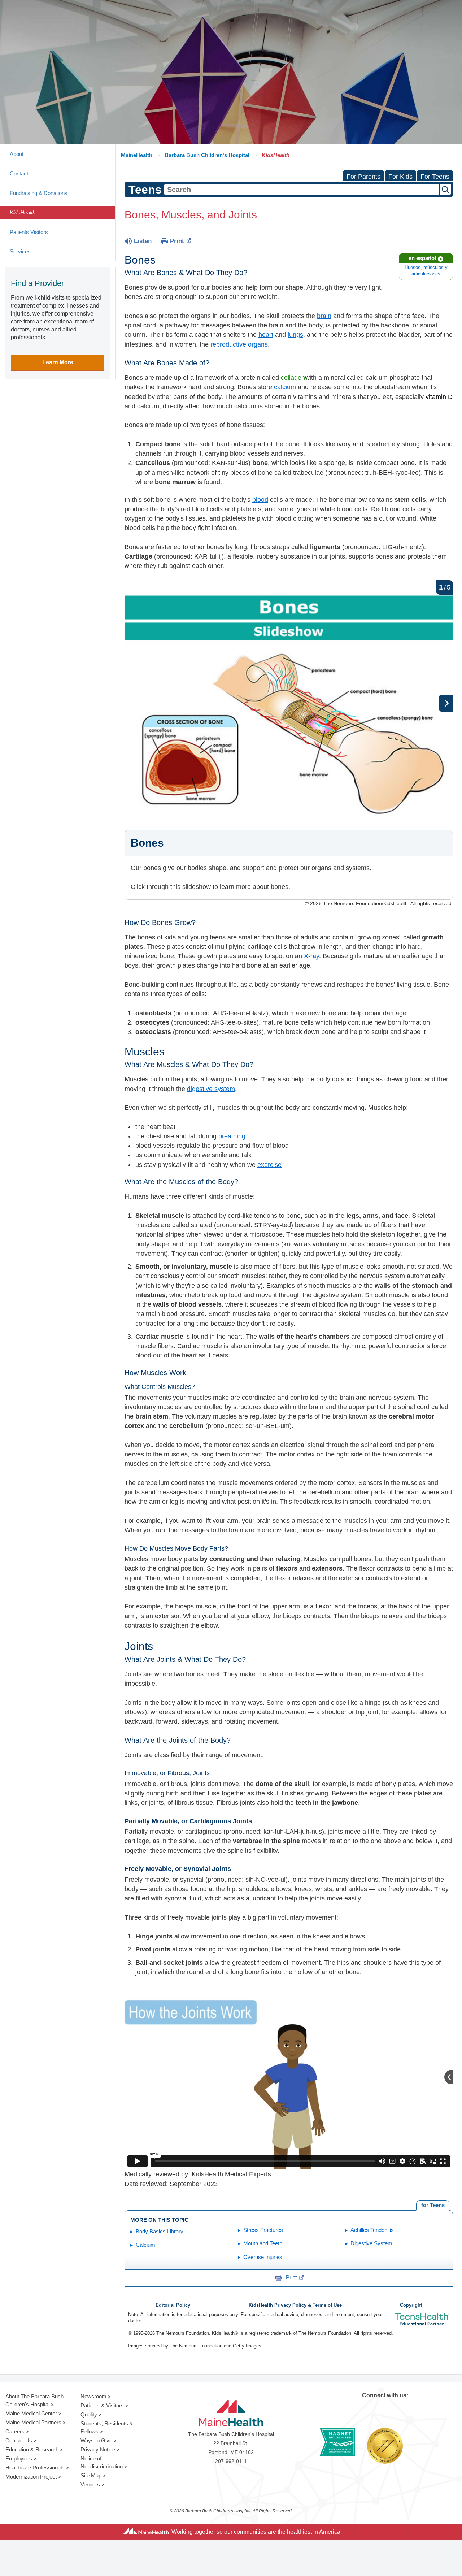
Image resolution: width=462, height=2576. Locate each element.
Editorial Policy (173, 2305)
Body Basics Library (160, 2231)
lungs (295, 335)
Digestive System (371, 2243)
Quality (89, 2414)
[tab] (433, 2205)
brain (324, 316)
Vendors (90, 2484)
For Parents (363, 177)
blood (260, 500)
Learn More (58, 362)
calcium (285, 387)
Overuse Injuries (263, 2257)
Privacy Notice (98, 2449)
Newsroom (93, 2396)
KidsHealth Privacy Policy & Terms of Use (295, 2305)
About (17, 154)
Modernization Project (31, 2477)
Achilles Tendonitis (372, 2230)
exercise (269, 1165)
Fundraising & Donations (39, 193)
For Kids (400, 177)
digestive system (211, 1089)
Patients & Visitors (102, 2405)
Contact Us (19, 2440)
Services (20, 251)
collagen (293, 378)
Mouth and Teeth (263, 2243)
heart (266, 335)
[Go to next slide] (446, 703)
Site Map (91, 2475)
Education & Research (32, 2449)
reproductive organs (239, 344)
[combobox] (302, 190)
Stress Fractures (263, 2230)
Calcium (145, 2245)
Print (177, 241)
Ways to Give (96, 2440)
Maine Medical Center (31, 2413)
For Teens (435, 177)
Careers (15, 2431)
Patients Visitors (29, 232)
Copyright (411, 2305)
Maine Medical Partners (33, 2422)
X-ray (311, 956)
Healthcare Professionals (35, 2468)
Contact (19, 173)
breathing (232, 1136)
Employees (19, 2458)
